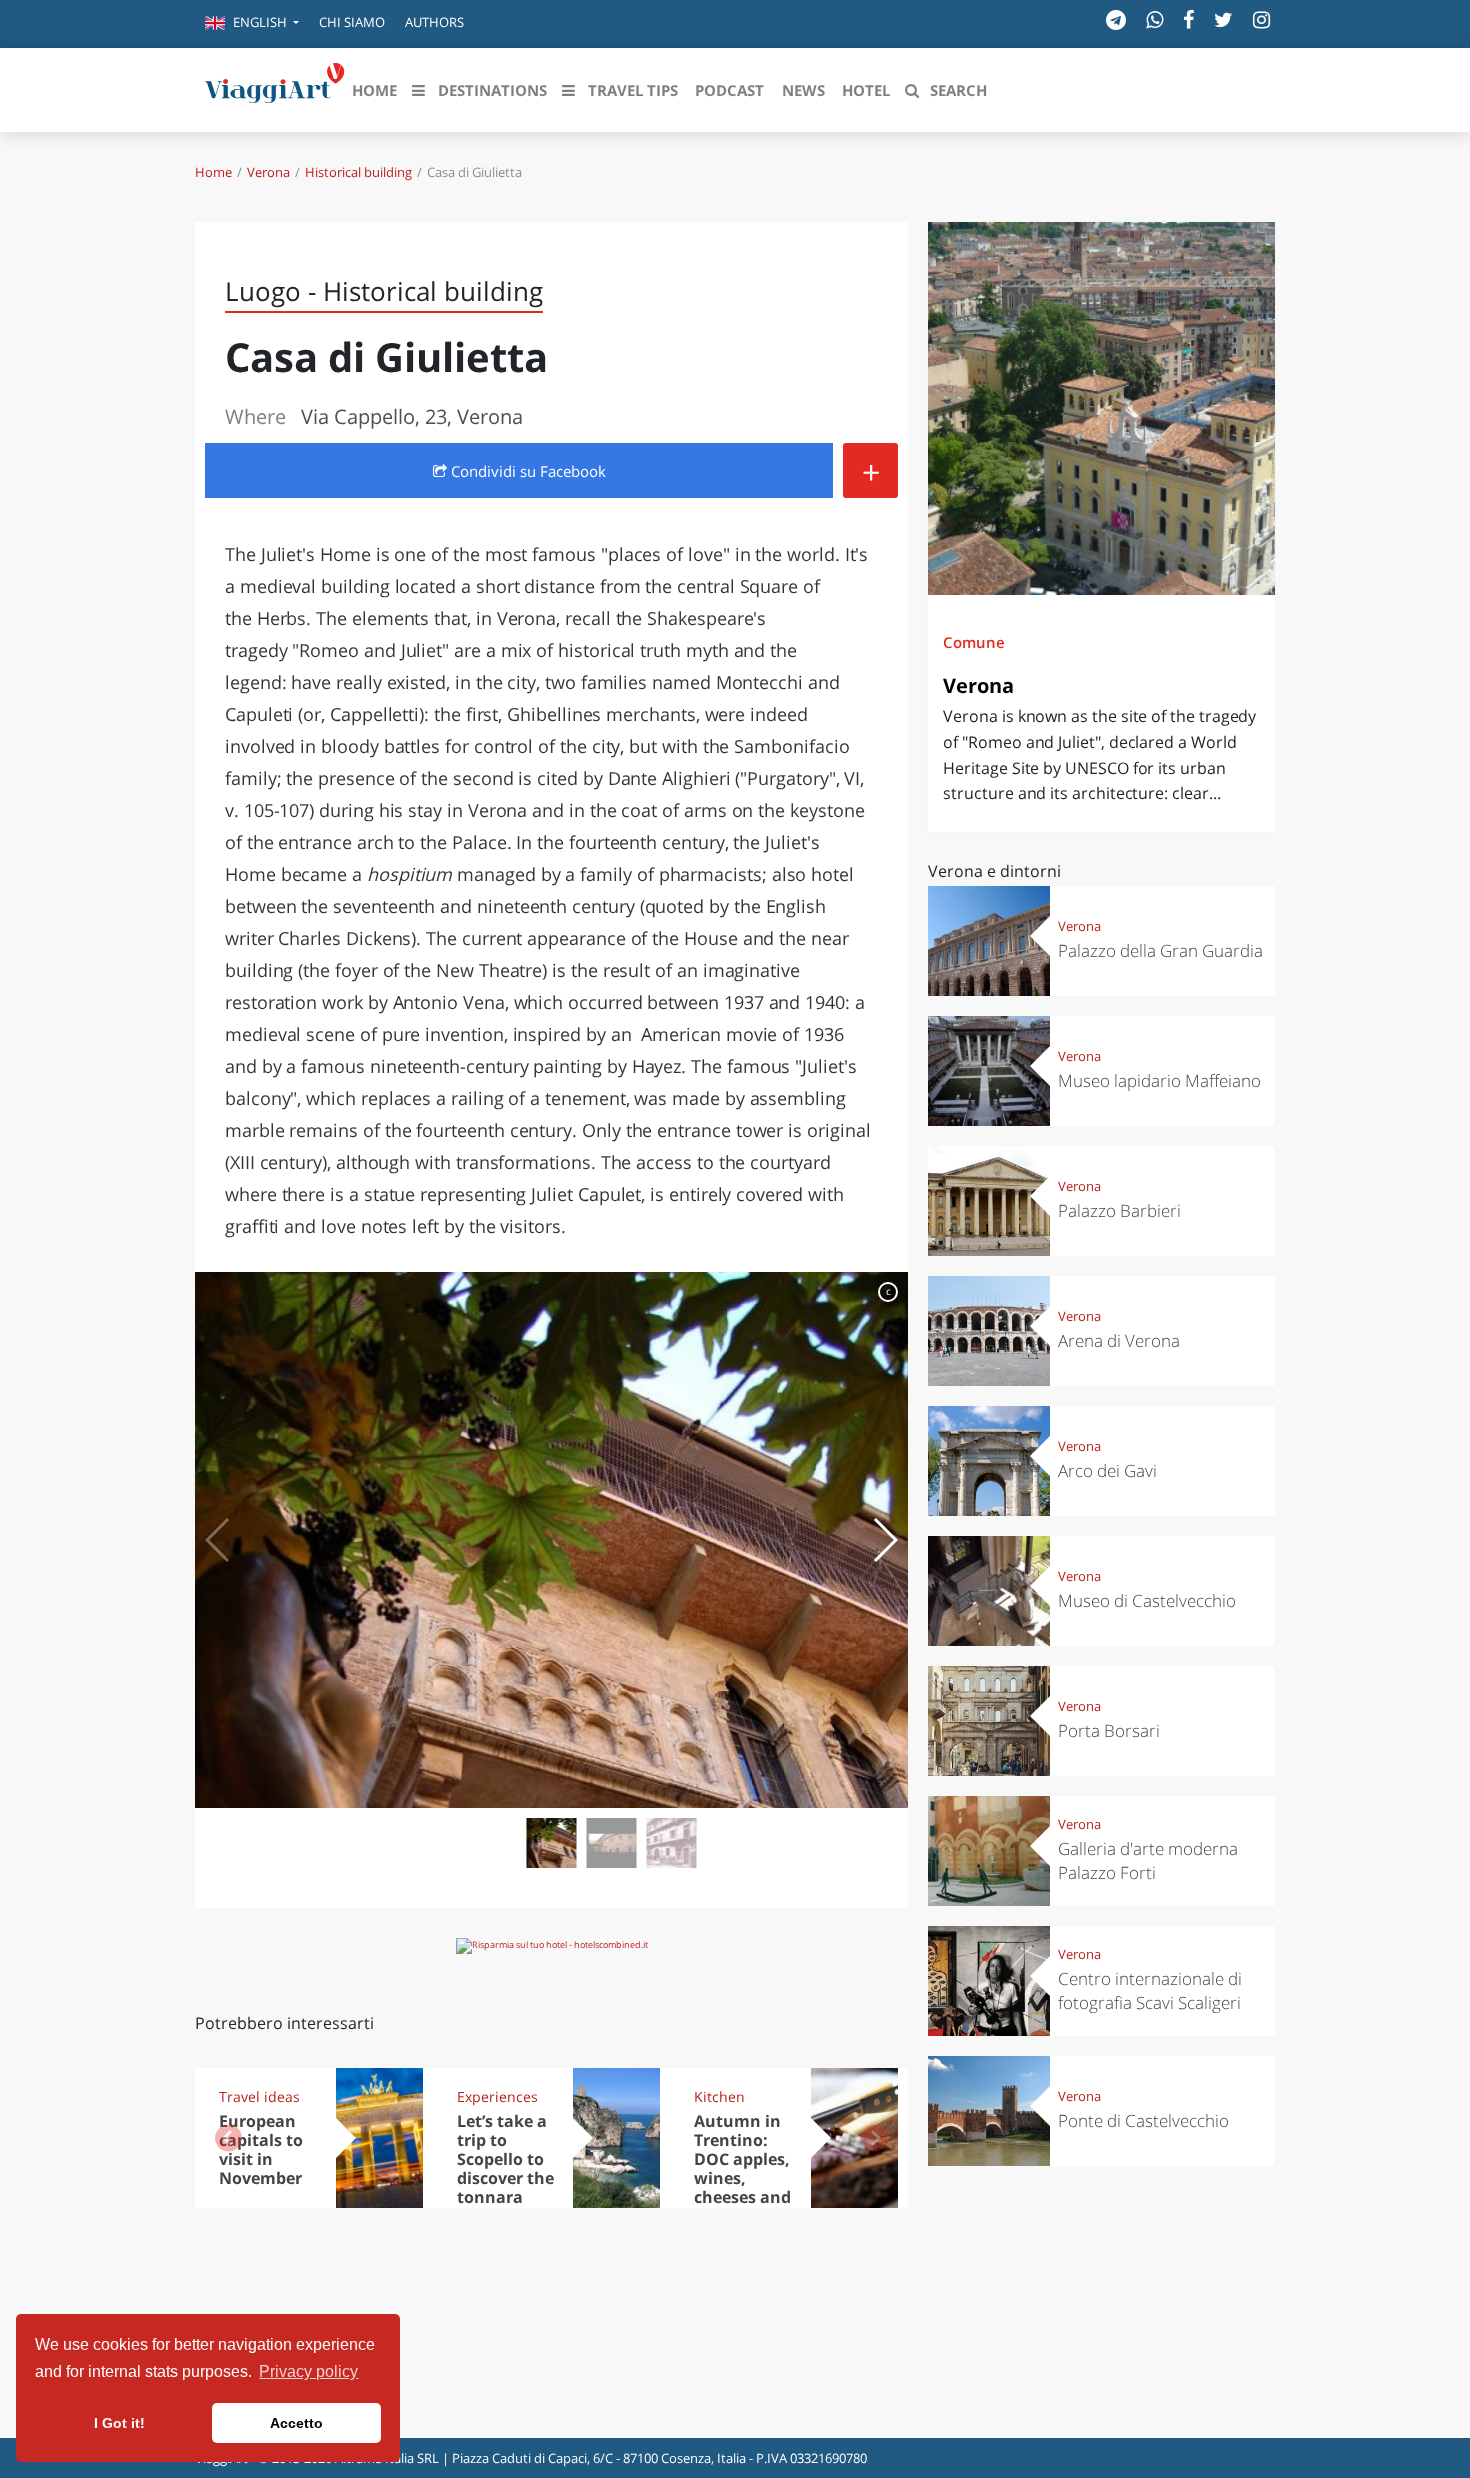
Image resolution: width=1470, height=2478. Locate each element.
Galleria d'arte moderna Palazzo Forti (1148, 1860)
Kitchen (719, 2096)
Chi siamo (352, 22)
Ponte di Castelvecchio (1143, 2120)
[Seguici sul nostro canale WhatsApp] (1154, 19)
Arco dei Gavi (1107, 1470)
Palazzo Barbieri (1119, 1210)
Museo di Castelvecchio (1147, 1600)
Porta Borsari (1109, 1730)
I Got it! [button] (119, 2423)
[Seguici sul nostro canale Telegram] (1116, 19)
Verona (268, 172)
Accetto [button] (296, 2423)
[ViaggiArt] (275, 88)
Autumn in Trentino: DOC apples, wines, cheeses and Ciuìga (742, 2168)
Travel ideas (259, 2096)
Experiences (497, 2096)
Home (213, 172)
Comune (974, 642)
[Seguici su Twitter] (1223, 19)
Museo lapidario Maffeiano (1159, 1080)
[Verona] (1101, 408)
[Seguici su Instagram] (1261, 19)
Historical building (358, 172)
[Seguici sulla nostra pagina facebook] (1188, 19)
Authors (434, 22)
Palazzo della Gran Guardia (1160, 950)
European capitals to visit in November (261, 2149)
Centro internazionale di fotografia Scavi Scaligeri (1150, 1990)
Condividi (526, 471)
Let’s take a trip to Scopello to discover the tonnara (505, 2159)
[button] (252, 24)
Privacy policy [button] (308, 2371)
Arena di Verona (1119, 1340)
